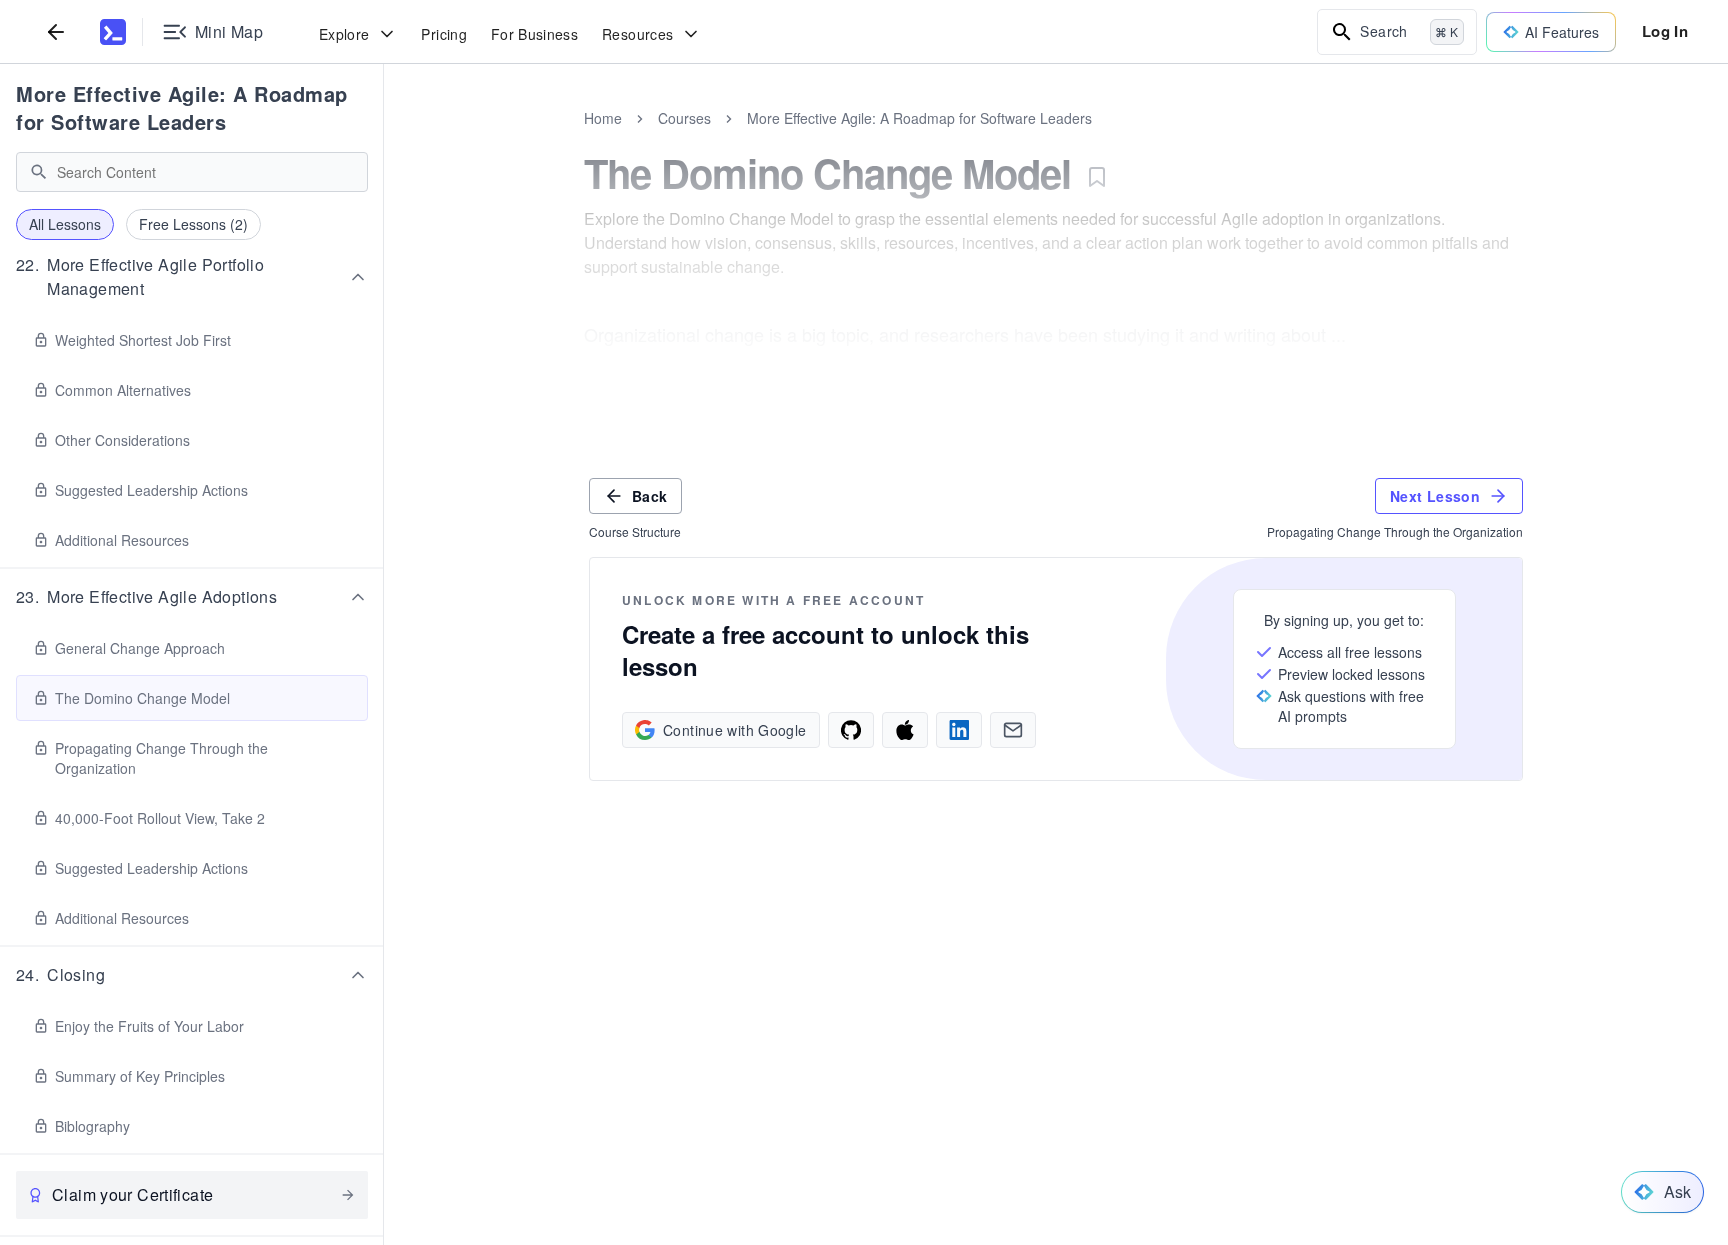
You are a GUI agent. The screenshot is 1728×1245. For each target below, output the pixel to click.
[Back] (56, 31)
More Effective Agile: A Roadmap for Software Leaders (182, 107)
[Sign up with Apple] (905, 730)
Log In (1665, 31)
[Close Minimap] (384, 140)
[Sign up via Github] (851, 730)
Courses (684, 118)
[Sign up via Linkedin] (959, 730)
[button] (192, 277)
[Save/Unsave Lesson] (1097, 177)
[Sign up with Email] (1013, 730)
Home (603, 118)
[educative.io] (113, 32)
